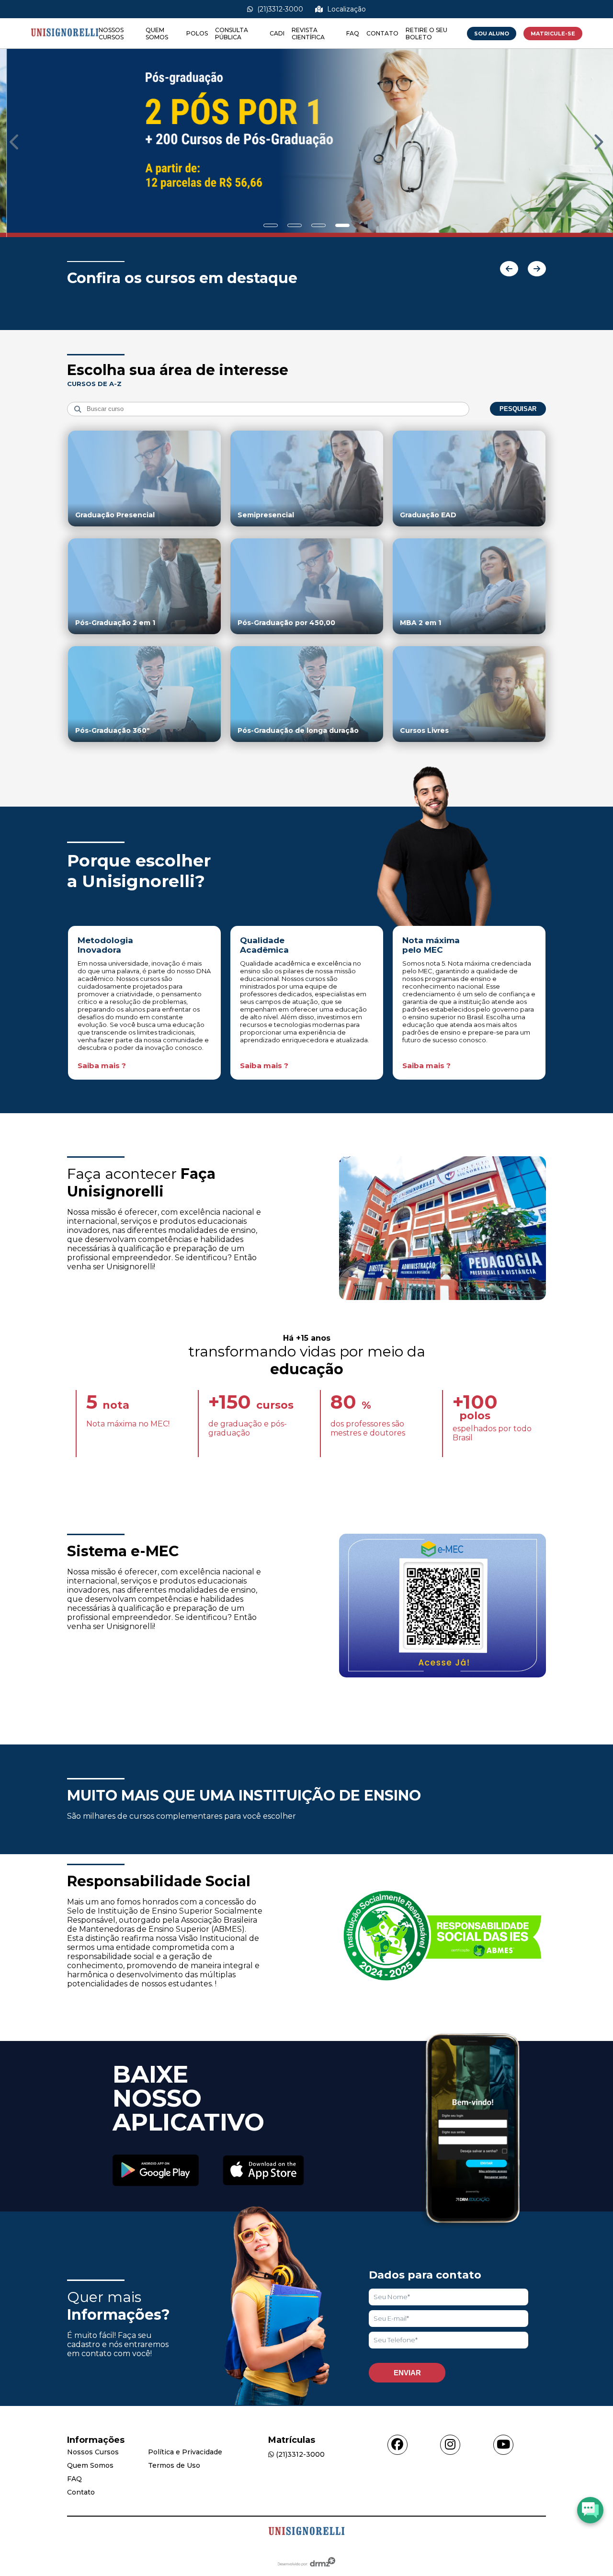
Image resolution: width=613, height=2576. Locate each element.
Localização (346, 9)
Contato (382, 33)
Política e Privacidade (185, 2452)
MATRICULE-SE (553, 34)
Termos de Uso (174, 2465)
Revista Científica (308, 34)
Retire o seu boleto (426, 34)
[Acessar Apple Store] (263, 2171)
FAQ (353, 33)
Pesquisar (518, 409)
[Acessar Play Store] (156, 2171)
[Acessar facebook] (397, 2445)
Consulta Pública (232, 34)
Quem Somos (157, 34)
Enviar (407, 2373)
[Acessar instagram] (450, 2445)
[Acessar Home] (65, 44)
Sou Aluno (492, 34)
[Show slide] (271, 225)
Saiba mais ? (102, 1066)
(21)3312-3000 (279, 9)
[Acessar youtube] (503, 2445)
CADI (277, 33)
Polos (197, 33)
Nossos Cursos (111, 34)
